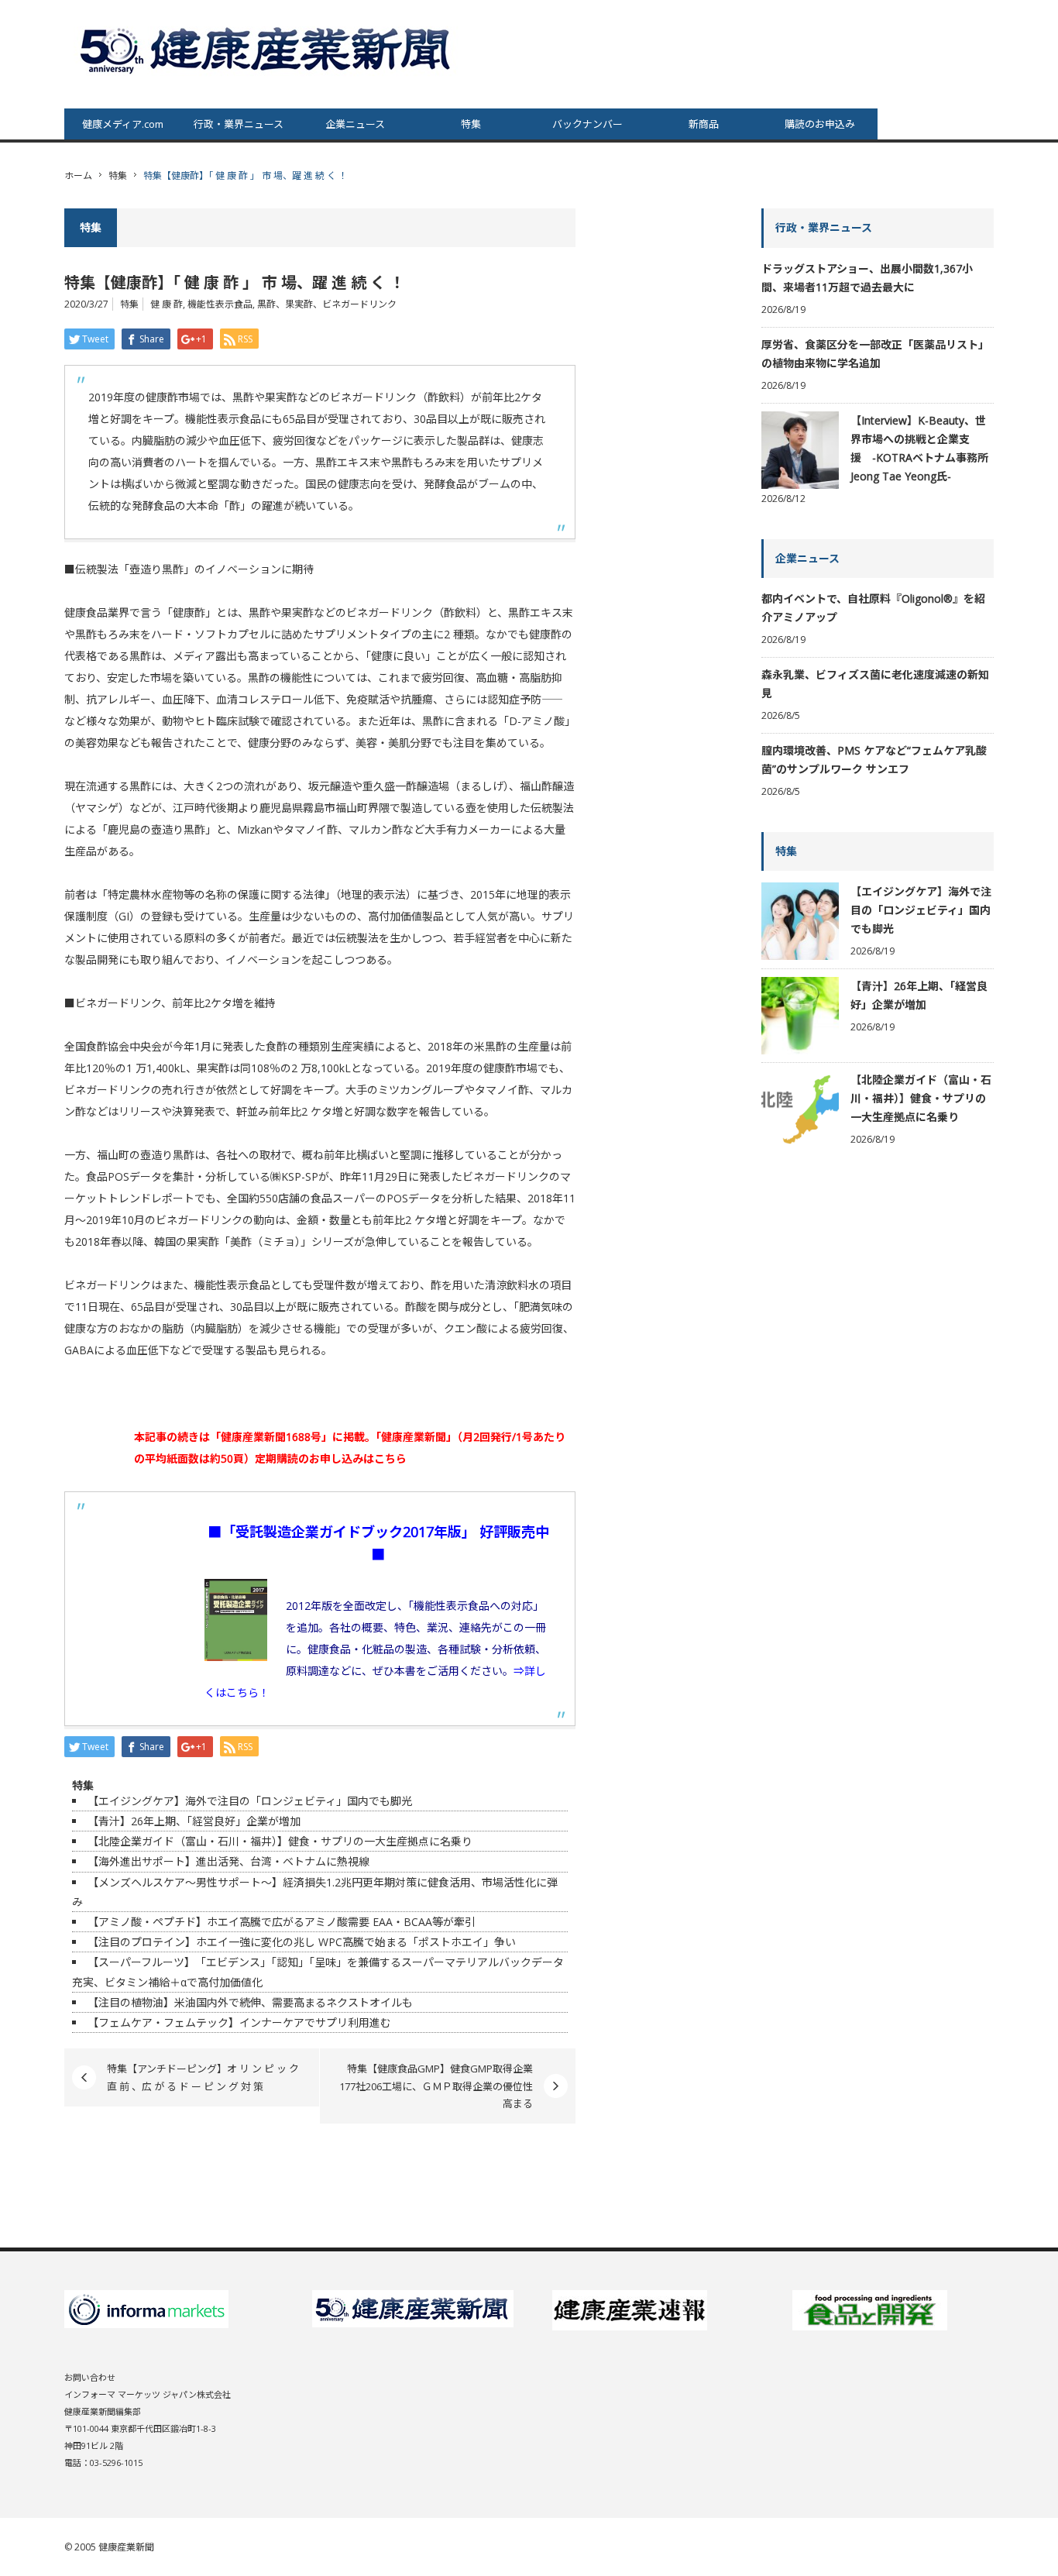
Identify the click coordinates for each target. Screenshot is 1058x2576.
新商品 (704, 124)
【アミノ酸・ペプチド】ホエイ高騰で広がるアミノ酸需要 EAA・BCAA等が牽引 (282, 1922)
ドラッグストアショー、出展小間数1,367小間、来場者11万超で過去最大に (867, 278)
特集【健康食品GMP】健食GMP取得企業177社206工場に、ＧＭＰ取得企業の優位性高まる (436, 2086)
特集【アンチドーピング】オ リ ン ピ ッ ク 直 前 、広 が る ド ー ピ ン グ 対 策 (203, 2077)
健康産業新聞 (126, 2547)
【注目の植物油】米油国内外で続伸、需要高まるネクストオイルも (250, 2002)
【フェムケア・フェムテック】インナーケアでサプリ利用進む (239, 2022)
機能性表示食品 (220, 304)
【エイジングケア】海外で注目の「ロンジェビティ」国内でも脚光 (250, 1801)
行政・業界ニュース (239, 124)
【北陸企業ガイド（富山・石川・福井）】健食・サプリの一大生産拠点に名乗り (280, 1841)
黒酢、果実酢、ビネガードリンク (327, 304)
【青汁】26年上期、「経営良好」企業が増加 (194, 1821)
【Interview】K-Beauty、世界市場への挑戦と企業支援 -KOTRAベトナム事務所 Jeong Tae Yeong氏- (919, 448)
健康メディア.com (123, 124)
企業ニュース (355, 124)
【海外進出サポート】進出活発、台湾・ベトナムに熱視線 (228, 1861)
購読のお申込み (820, 124)
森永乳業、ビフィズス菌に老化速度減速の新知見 (875, 684)
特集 (471, 124)
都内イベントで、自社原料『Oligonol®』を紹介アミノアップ (873, 608)
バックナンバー (587, 124)
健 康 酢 (167, 304)
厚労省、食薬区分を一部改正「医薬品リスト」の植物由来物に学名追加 (875, 354)
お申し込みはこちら (358, 1458)
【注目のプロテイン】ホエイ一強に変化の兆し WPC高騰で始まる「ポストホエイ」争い (302, 1942)
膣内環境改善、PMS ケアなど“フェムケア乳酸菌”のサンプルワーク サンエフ (874, 760)
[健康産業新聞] (267, 49)
